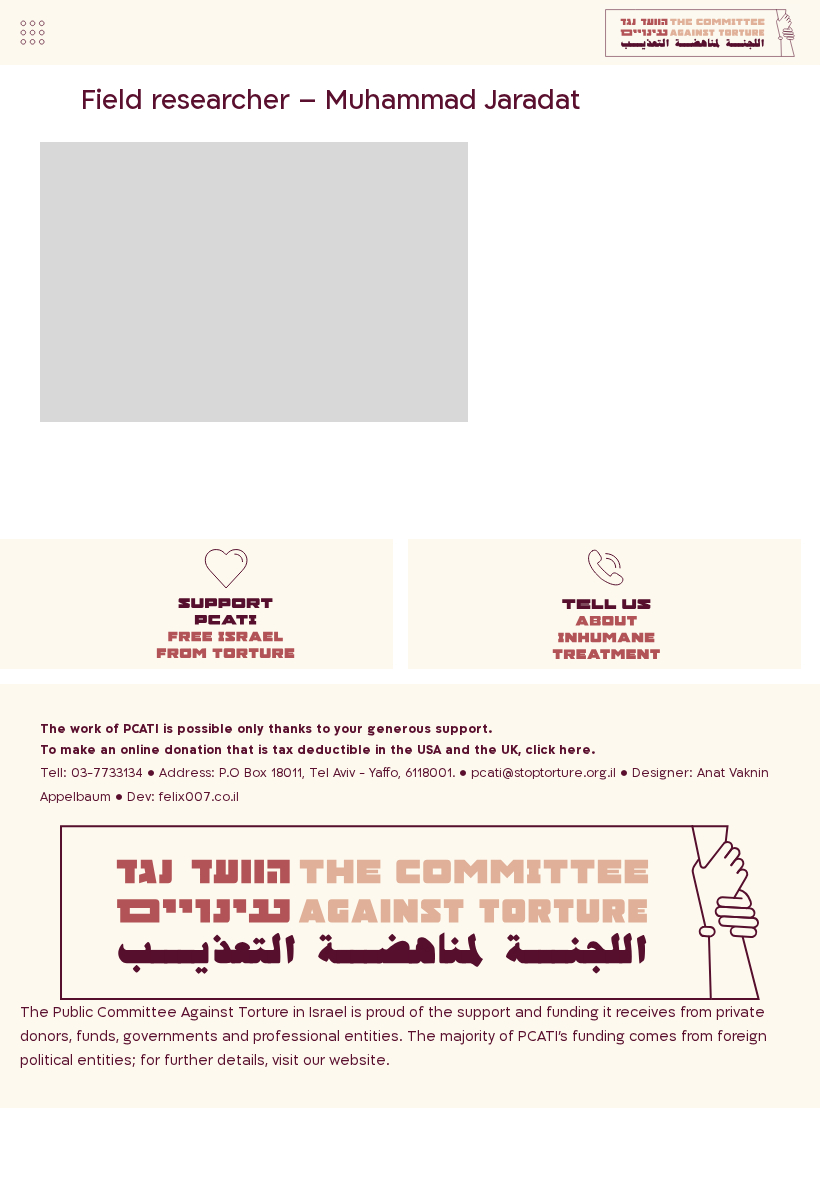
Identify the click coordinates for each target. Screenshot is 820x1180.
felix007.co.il (183, 797)
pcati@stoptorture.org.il (543, 773)
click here (558, 750)
